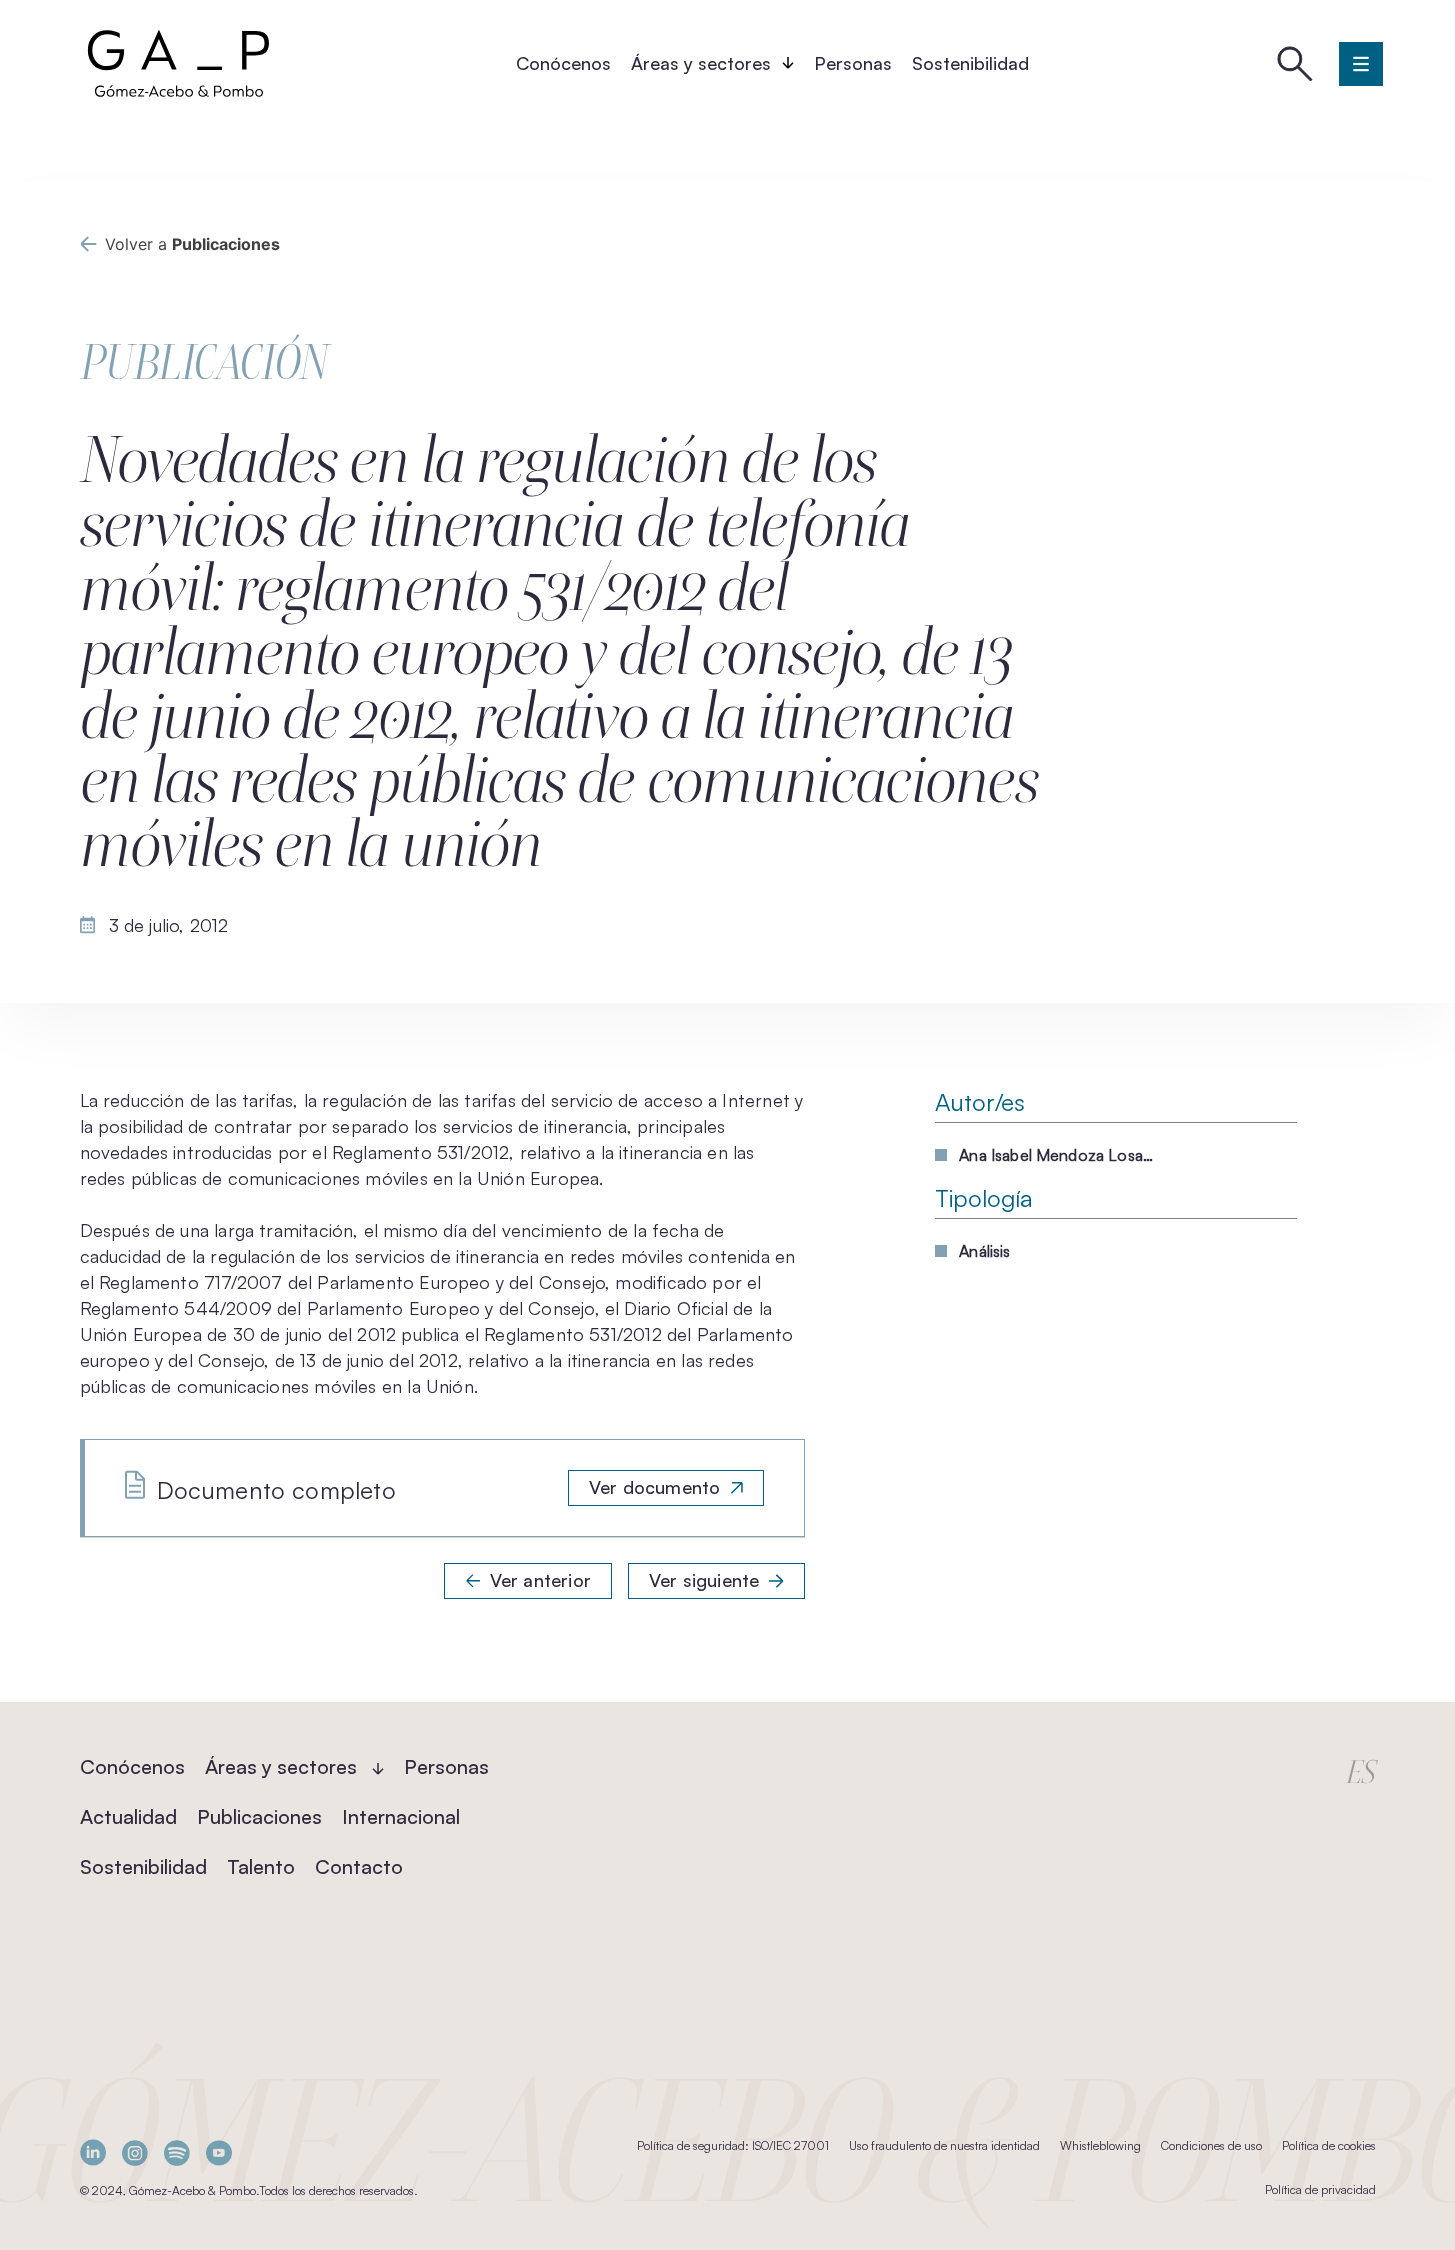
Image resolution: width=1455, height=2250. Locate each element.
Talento (261, 1866)
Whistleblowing (1100, 2145)
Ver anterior (540, 1580)
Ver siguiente (704, 1580)
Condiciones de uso (1211, 2145)
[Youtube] (219, 2152)
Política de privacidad (1320, 2189)
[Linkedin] (93, 2152)
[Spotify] (177, 2152)
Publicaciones (259, 1816)
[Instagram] (135, 2152)
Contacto (359, 1866)
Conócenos (563, 63)
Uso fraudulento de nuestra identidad (944, 2145)
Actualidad (128, 1816)
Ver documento (654, 1487)
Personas (853, 63)
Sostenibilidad (970, 63)
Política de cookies (1329, 2145)
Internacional (401, 1816)
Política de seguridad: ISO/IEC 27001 (733, 2145)
